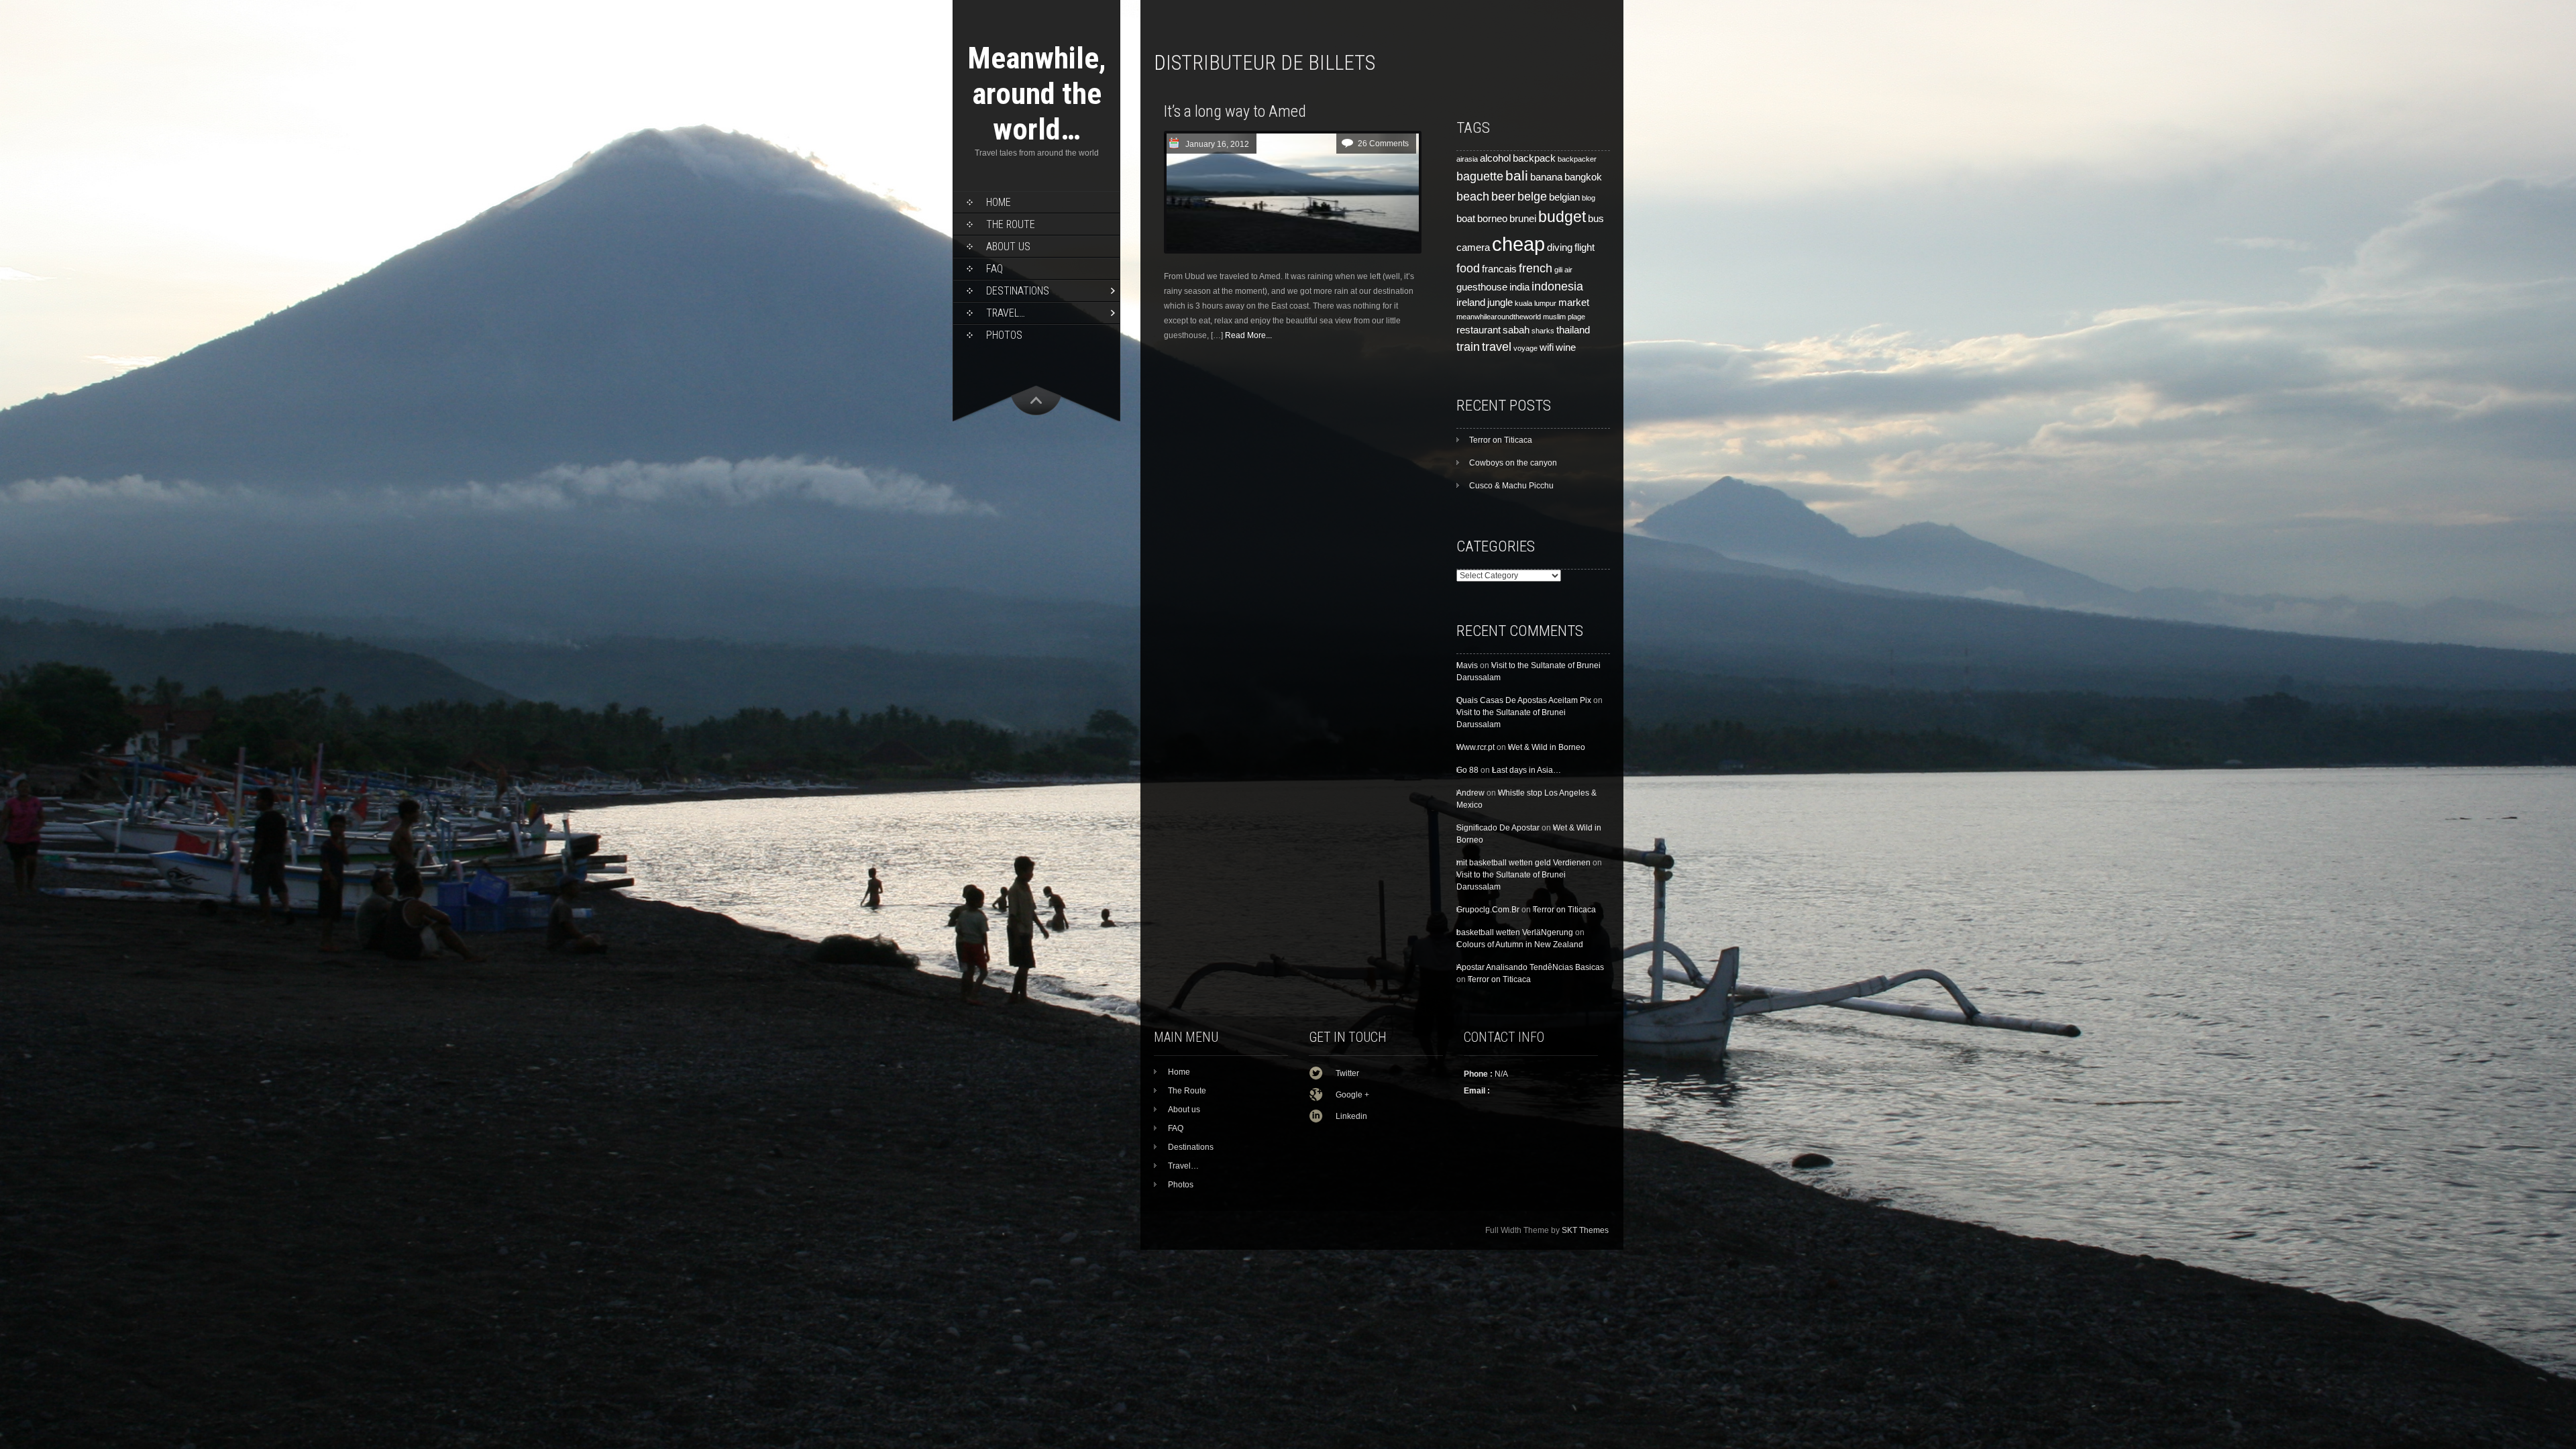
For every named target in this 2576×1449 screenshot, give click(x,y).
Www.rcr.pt (1475, 747)
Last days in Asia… (1526, 770)
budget (1562, 217)
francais (1499, 269)
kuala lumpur (1536, 303)
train (1468, 346)
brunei (1523, 219)
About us (1008, 247)
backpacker (1577, 159)
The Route (1011, 224)
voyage (1525, 348)
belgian (1564, 197)
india (1519, 287)
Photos (1004, 335)
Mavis (1467, 665)
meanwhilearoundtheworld (1499, 317)
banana (1546, 177)
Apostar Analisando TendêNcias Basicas (1530, 967)
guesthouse (1482, 287)
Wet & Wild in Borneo (1547, 747)
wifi (1547, 347)
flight (1585, 248)
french (1536, 268)
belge (1532, 196)
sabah (1516, 330)
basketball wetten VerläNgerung (1515, 932)
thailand (1573, 330)
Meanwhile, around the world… (1037, 94)
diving (1560, 248)
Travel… (1006, 313)
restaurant (1479, 330)
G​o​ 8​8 (1467, 770)
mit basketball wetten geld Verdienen (1523, 863)
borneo (1492, 219)
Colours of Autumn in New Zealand (1520, 945)
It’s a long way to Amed (1235, 111)
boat (1466, 219)
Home (999, 202)
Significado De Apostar (1498, 828)
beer (1503, 196)
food (1468, 268)
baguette (1480, 176)
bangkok (1583, 177)
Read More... (1248, 335)
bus (1596, 219)
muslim (1554, 317)
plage (1576, 317)
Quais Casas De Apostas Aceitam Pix (1524, 700)
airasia (1467, 159)
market (1574, 303)
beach (1473, 196)
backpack (1534, 158)
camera (1473, 248)
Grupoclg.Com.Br (1488, 910)
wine (1566, 347)
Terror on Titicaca (1501, 440)
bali (1517, 176)
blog (1589, 198)
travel (1497, 346)
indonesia (1557, 286)
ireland (1471, 303)
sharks (1543, 331)
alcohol (1495, 158)
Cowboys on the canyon (1513, 463)
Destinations (1018, 291)
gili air (1563, 270)
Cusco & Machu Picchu (1511, 486)
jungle (1500, 303)
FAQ (995, 269)
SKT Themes (1585, 1230)
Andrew (1470, 793)
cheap (1518, 244)
